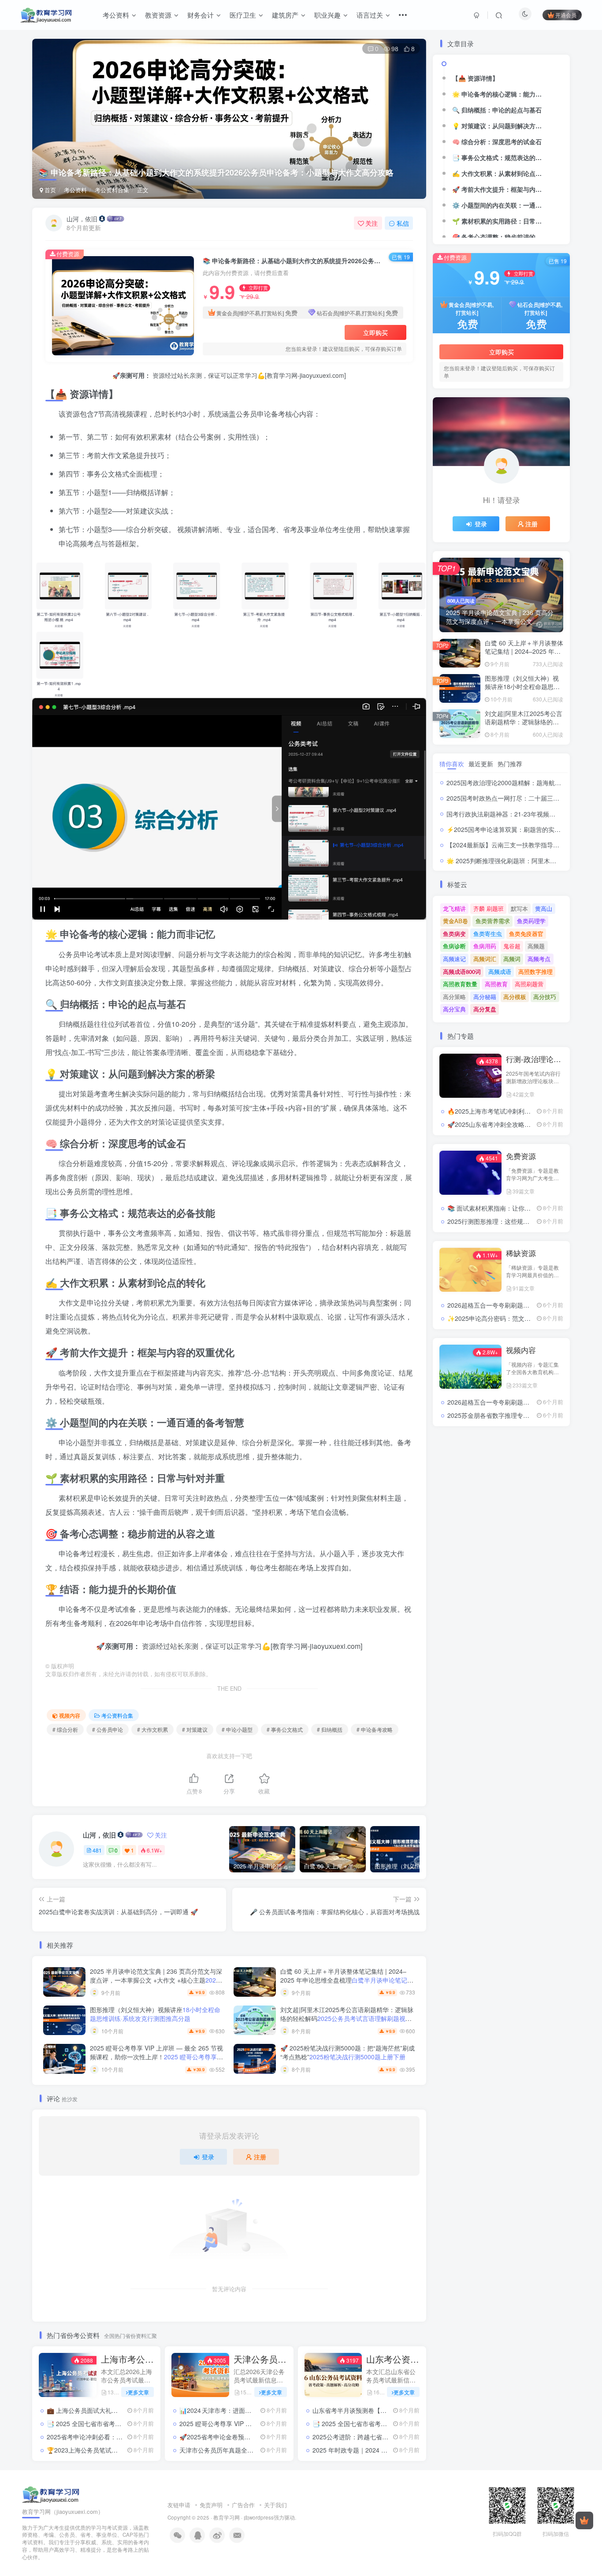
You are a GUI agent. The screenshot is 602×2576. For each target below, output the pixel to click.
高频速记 (454, 959)
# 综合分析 (65, 1729)
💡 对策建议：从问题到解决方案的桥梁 (501, 126)
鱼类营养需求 (493, 921)
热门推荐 (510, 764)
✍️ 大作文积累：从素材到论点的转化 (501, 173)
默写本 (519, 908)
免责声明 (211, 2505)
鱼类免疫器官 (526, 934)
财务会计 (201, 15)
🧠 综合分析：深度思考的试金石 (497, 142)
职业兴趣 (327, 15)
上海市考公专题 (128, 2359)
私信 (403, 223)
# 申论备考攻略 (375, 1729)
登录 (208, 2157)
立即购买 (375, 332)
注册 (260, 2157)
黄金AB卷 (455, 921)
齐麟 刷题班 (489, 908)
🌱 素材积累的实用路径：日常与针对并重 (501, 221)
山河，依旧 (82, 219)
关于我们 (275, 2505)
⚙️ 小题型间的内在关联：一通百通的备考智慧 (501, 205)
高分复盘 (485, 1009)
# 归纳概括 (330, 1729)
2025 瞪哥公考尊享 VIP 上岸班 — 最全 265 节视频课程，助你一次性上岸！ (157, 2061)
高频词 (512, 959)
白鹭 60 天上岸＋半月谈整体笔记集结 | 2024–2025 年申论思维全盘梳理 (347, 1980)
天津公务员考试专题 (260, 2359)
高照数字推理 (535, 971)
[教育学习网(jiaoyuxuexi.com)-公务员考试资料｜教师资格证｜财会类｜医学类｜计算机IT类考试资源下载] (51, 2494)
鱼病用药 (485, 946)
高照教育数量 (460, 984)
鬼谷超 (512, 946)
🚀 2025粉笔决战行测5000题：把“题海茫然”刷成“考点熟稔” (347, 2052)
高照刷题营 (529, 984)
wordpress (261, 2517)
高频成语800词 (462, 971)
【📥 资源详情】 (475, 78)
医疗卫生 (243, 15)
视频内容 (70, 1715)
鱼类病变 (454, 934)
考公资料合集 (112, 190)
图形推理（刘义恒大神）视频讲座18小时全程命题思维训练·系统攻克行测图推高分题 (523, 691)
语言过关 (370, 15)
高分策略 (454, 997)
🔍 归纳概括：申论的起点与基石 (497, 110)
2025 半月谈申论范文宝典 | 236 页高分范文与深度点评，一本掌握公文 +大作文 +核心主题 (156, 1984)
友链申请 (179, 2505)
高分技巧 (545, 997)
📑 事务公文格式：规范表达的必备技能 (501, 157)
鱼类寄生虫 (488, 934)
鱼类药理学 (531, 921)
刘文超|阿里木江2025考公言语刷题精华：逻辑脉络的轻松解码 (347, 2018)
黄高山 (544, 908)
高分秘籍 (485, 997)
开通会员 (566, 15)
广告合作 (243, 2505)
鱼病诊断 (454, 946)
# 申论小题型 (237, 1729)
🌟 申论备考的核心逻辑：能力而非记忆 (501, 94)
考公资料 (116, 15)
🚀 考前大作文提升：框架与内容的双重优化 (501, 189)
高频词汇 (485, 959)
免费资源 (521, 1156)
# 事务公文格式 (285, 1729)
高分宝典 (454, 1009)
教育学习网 (227, 2517)
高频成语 (500, 971)
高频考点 (539, 959)
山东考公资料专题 (393, 2359)
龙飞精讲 (454, 908)
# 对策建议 (195, 1729)
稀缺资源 (521, 1253)
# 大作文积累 (152, 1729)
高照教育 (496, 984)
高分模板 (515, 997)
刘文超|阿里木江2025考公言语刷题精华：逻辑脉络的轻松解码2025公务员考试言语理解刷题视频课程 (524, 726)
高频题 (536, 946)
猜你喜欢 (452, 764)
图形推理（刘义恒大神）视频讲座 (155, 2014)
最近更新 (481, 764)
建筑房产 (285, 15)
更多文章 (138, 2392)
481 (97, 1850)
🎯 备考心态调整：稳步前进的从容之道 (501, 237)
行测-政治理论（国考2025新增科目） (535, 1059)
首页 (49, 190)
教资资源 (158, 15)
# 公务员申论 (108, 1729)
